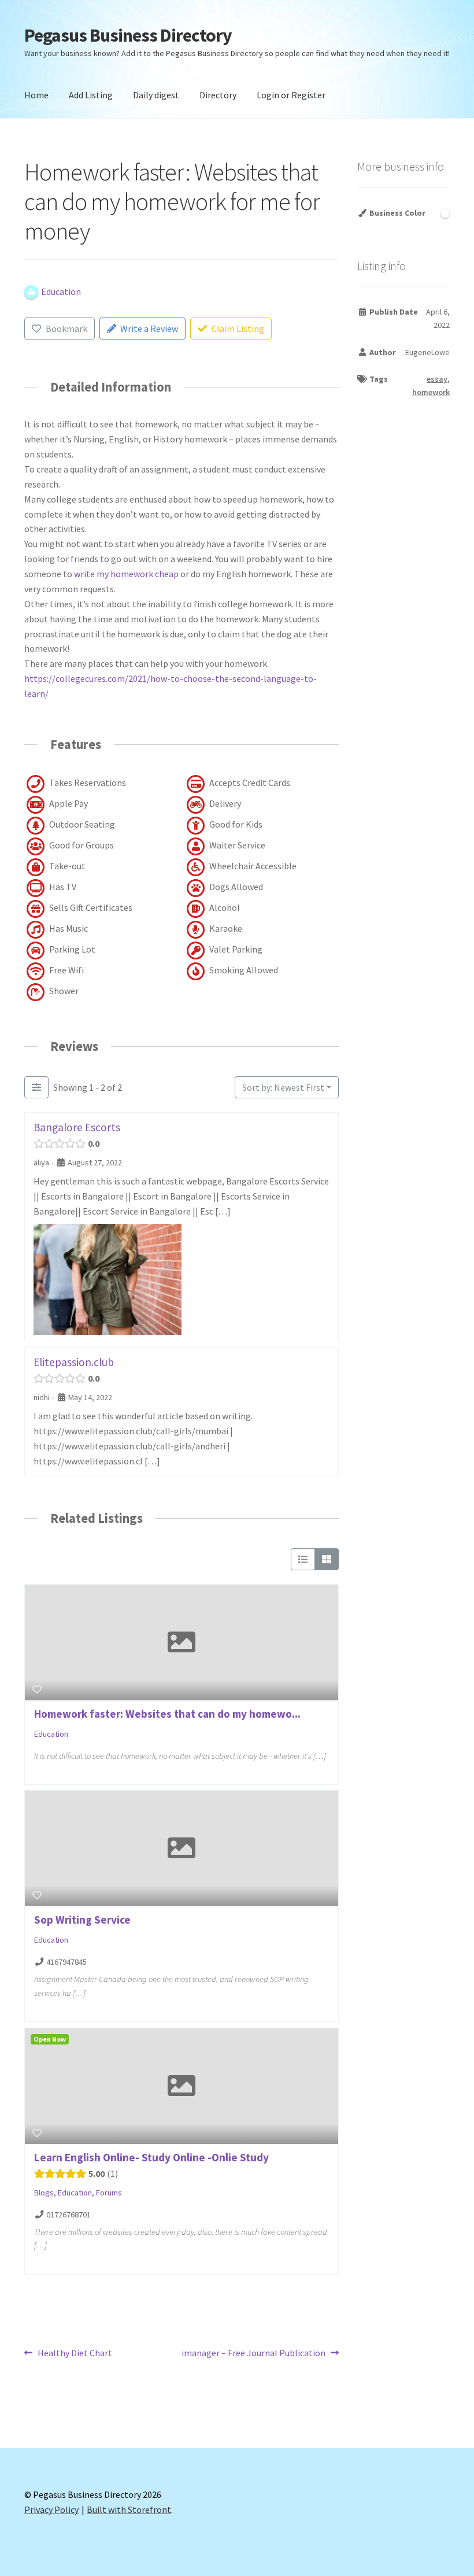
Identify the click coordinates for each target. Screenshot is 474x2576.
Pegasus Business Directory (128, 35)
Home (36, 95)
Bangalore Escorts (77, 1127)
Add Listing (91, 95)
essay (437, 379)
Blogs (44, 2193)
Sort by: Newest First (283, 1087)
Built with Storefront (129, 2509)
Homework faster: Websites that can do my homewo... (167, 1714)
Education (51, 1734)
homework (431, 392)
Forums (109, 2193)
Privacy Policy (51, 2509)
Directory (218, 95)
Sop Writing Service (82, 1920)
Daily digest (156, 95)
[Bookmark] (37, 1689)
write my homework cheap (126, 574)
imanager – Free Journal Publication (253, 2354)
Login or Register (291, 95)
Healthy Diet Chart (75, 2354)
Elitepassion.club (74, 1362)
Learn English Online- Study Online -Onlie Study (151, 2157)
